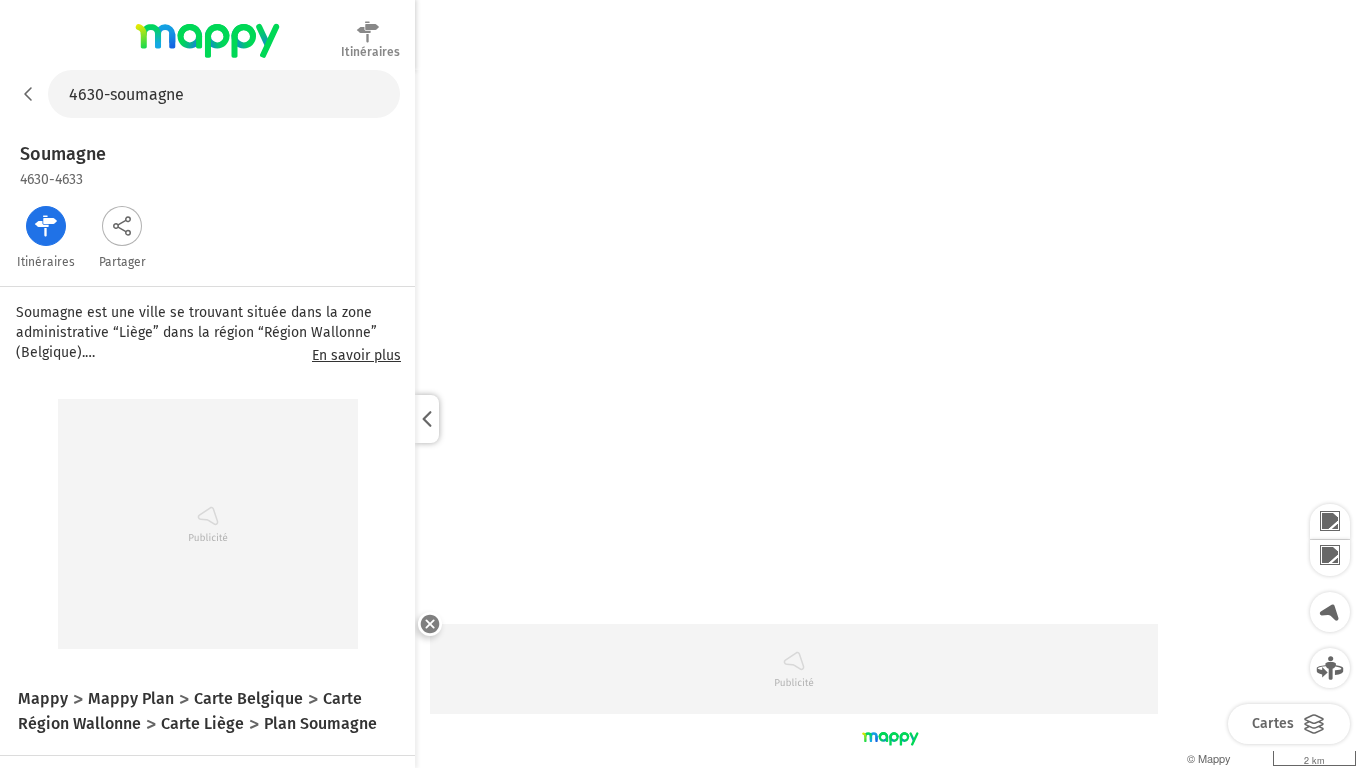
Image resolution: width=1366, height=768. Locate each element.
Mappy (207, 59)
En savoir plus (356, 356)
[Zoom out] (1330, 558)
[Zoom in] (1330, 522)
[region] (890, 419)
